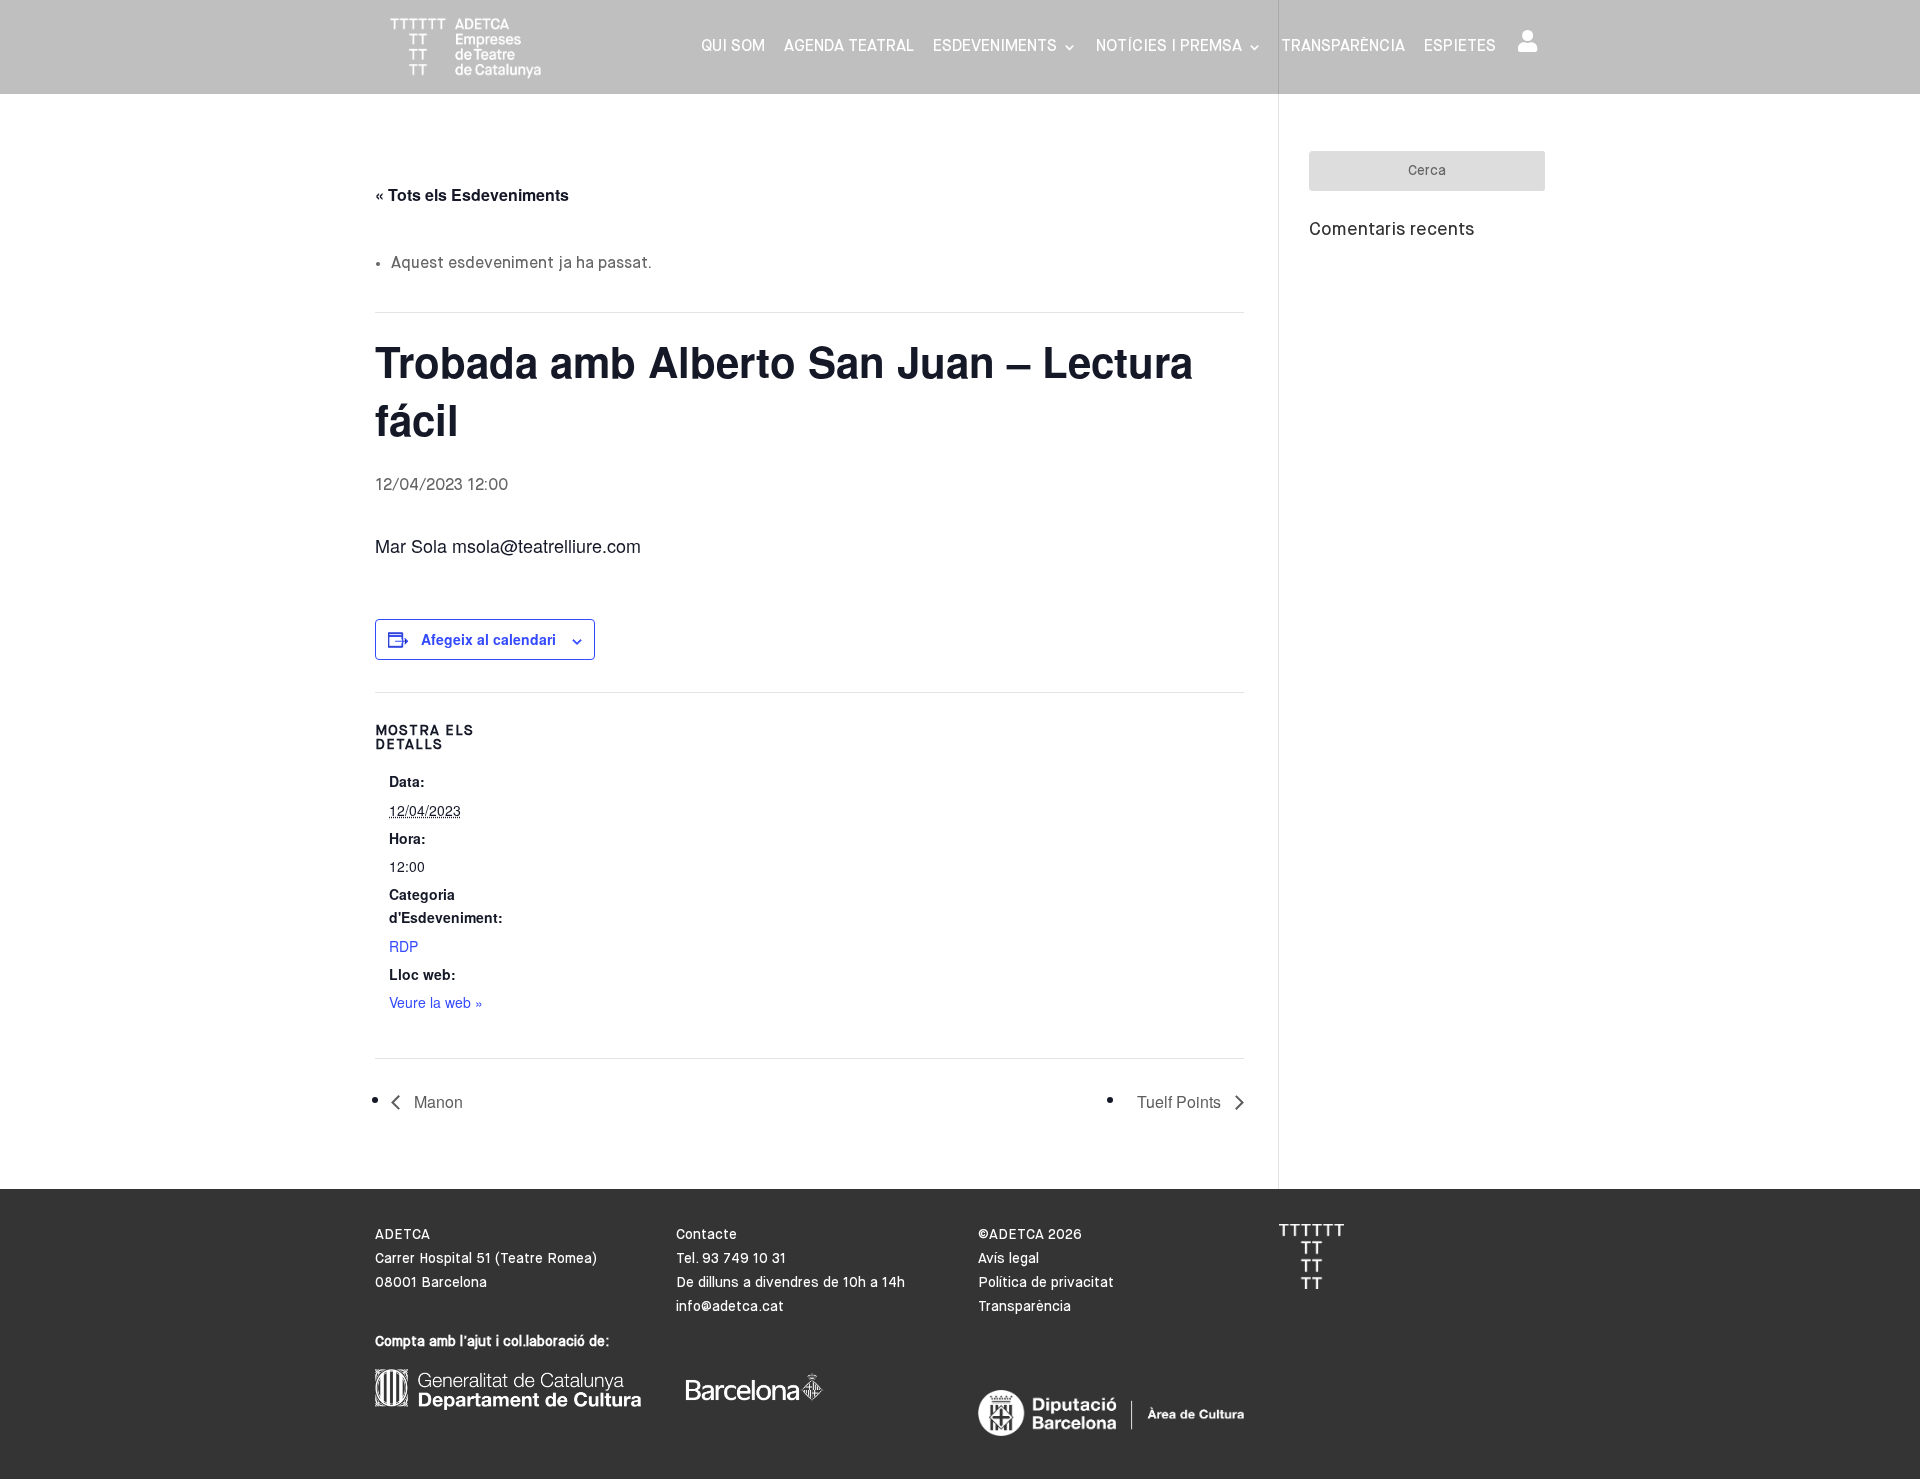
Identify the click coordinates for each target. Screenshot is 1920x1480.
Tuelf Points (1181, 1101)
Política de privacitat (1046, 1283)
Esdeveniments (995, 47)
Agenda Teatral (849, 47)
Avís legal (1008, 1259)
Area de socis (1531, 45)
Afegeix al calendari (488, 639)
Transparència (1343, 47)
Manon (436, 1101)
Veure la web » (436, 1002)
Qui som (733, 47)
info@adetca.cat (730, 1307)
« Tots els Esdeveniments (472, 194)
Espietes (1460, 47)
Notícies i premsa (1169, 47)
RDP (403, 946)
